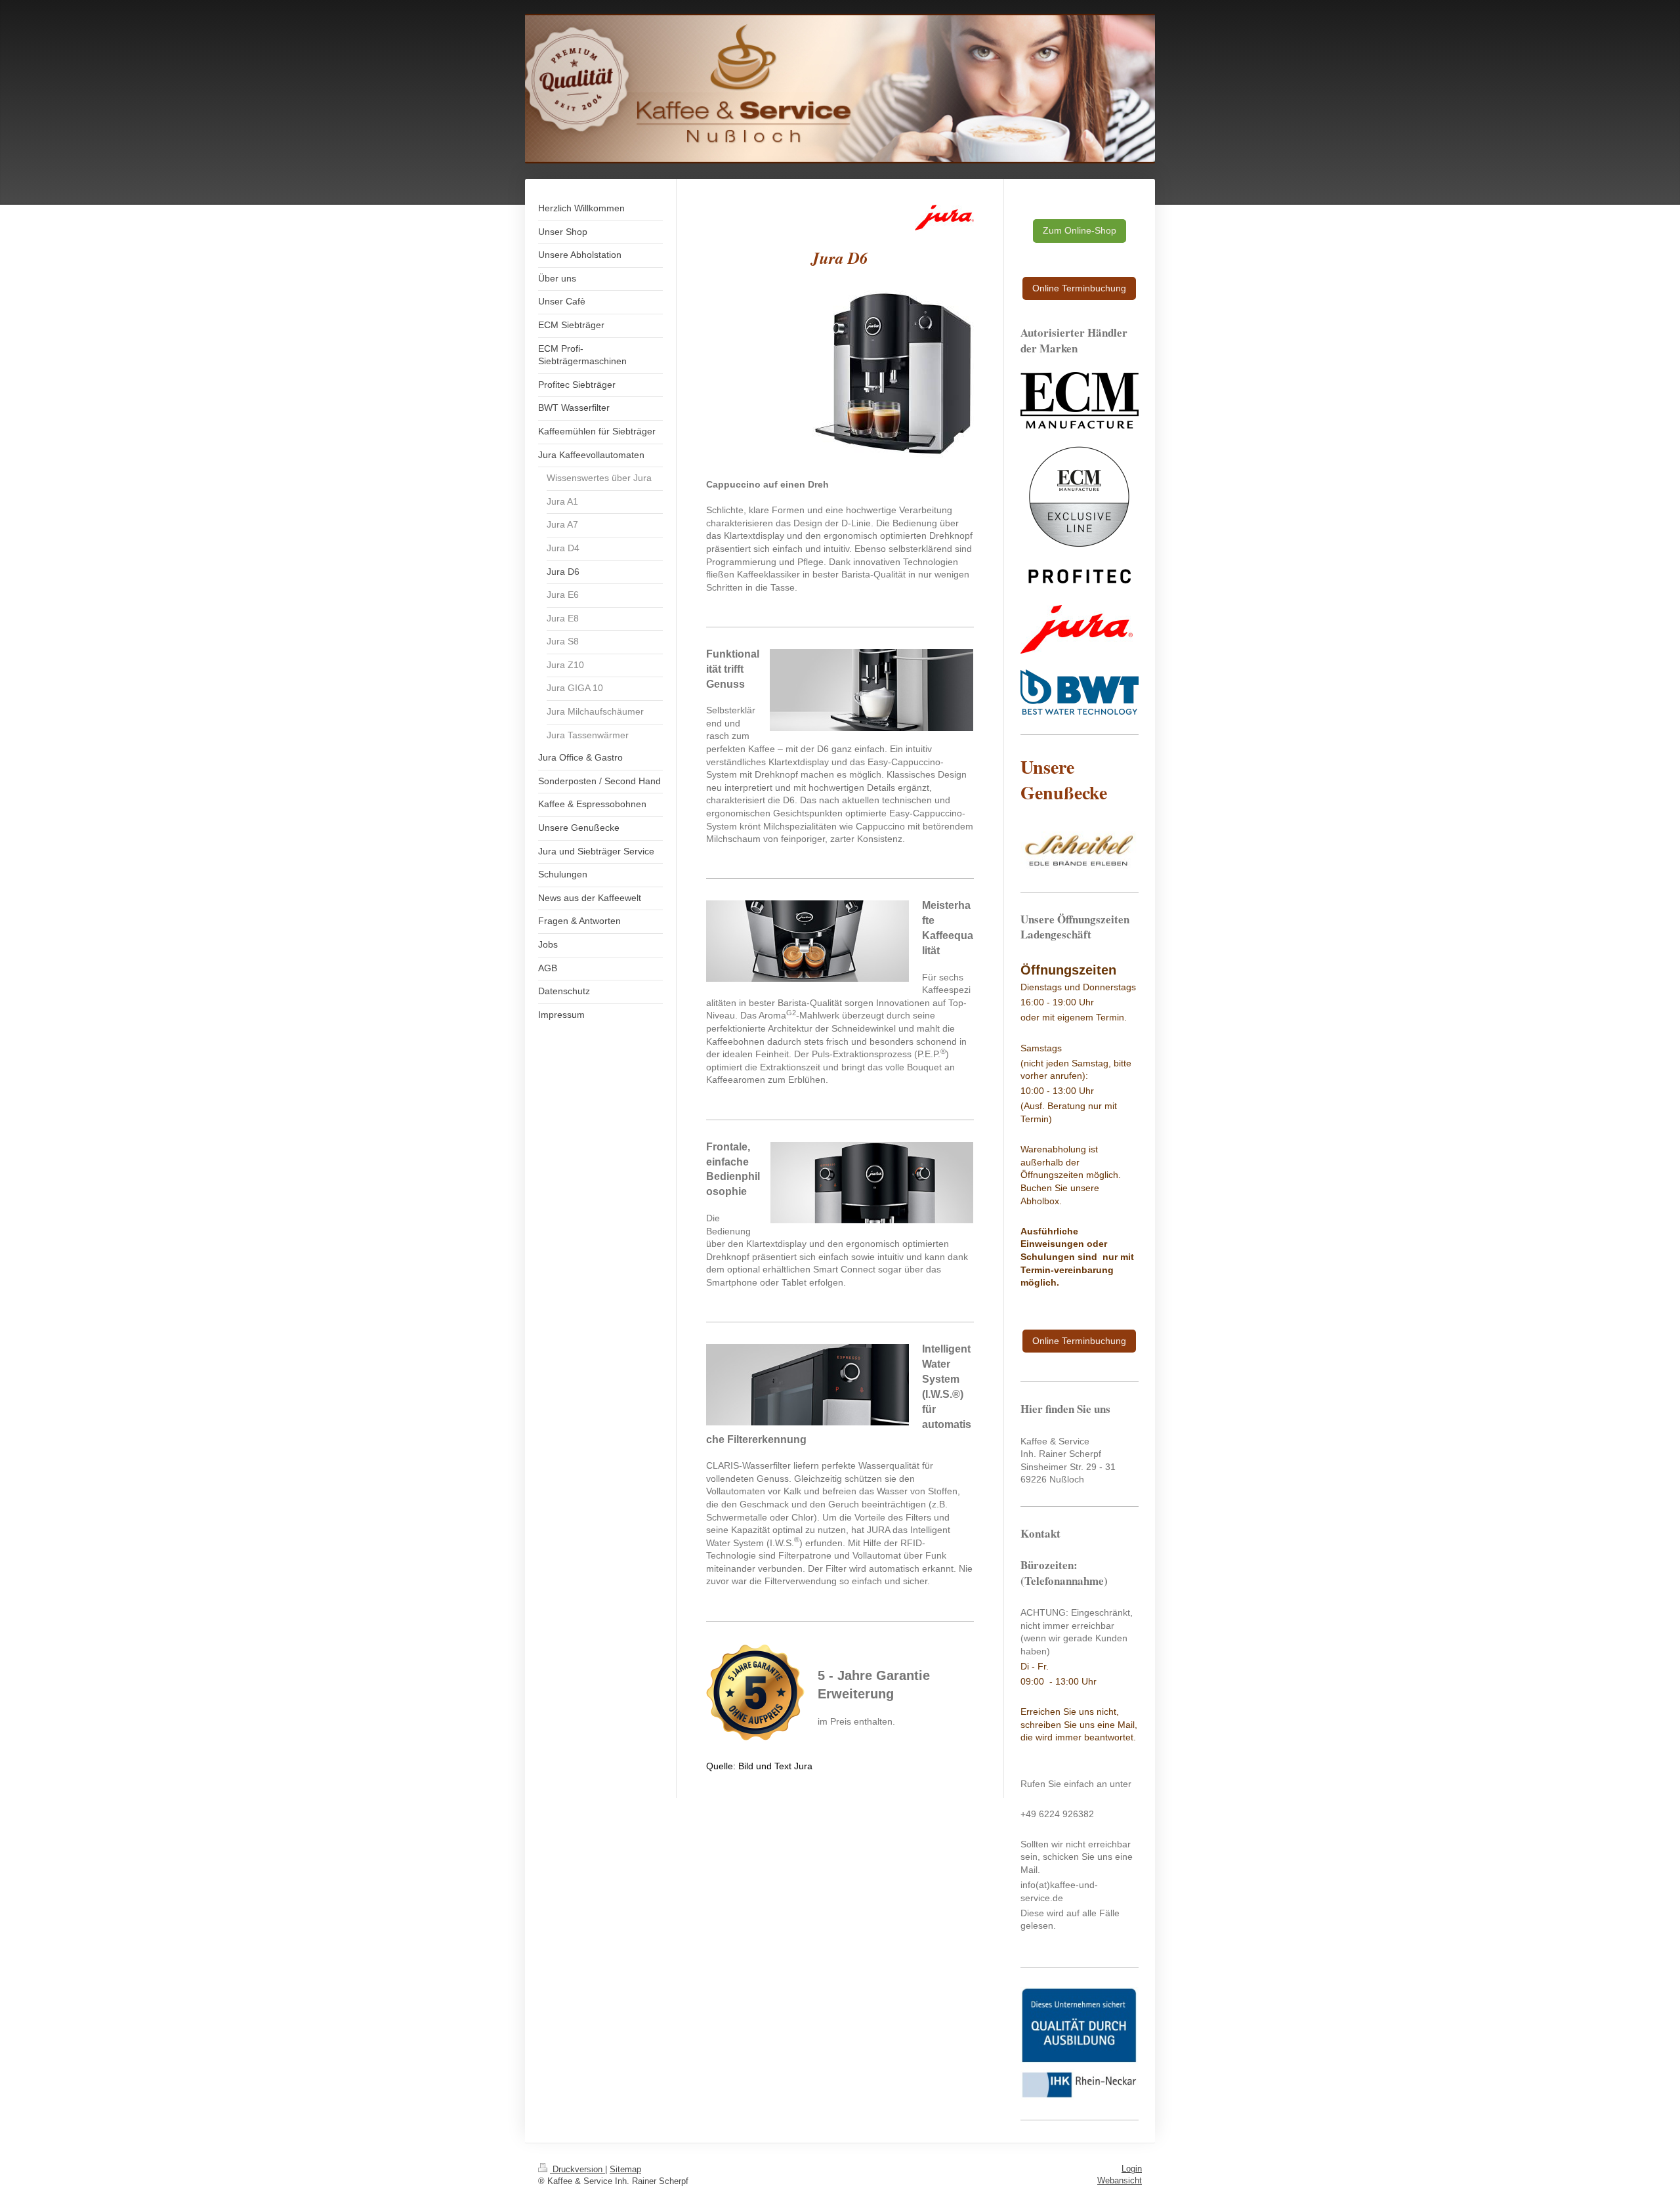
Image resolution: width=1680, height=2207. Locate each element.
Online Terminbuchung (1079, 288)
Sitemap (625, 2169)
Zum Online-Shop (1080, 230)
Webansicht (1120, 2180)
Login (1132, 2169)
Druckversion (577, 2169)
